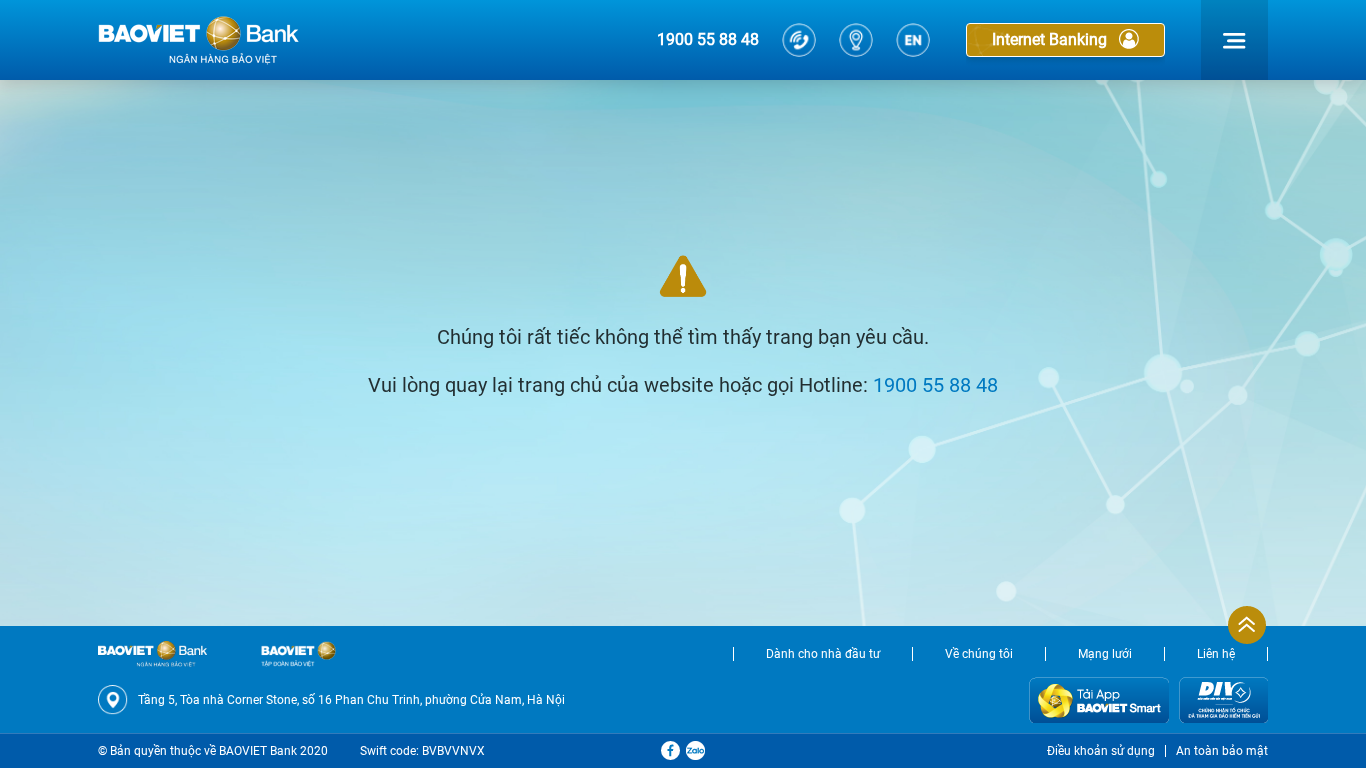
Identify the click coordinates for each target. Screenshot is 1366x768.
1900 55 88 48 (708, 39)
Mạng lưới (1105, 654)
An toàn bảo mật (1222, 751)
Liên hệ (1216, 654)
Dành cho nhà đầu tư (823, 654)
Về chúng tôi (979, 654)
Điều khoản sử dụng (1101, 751)
